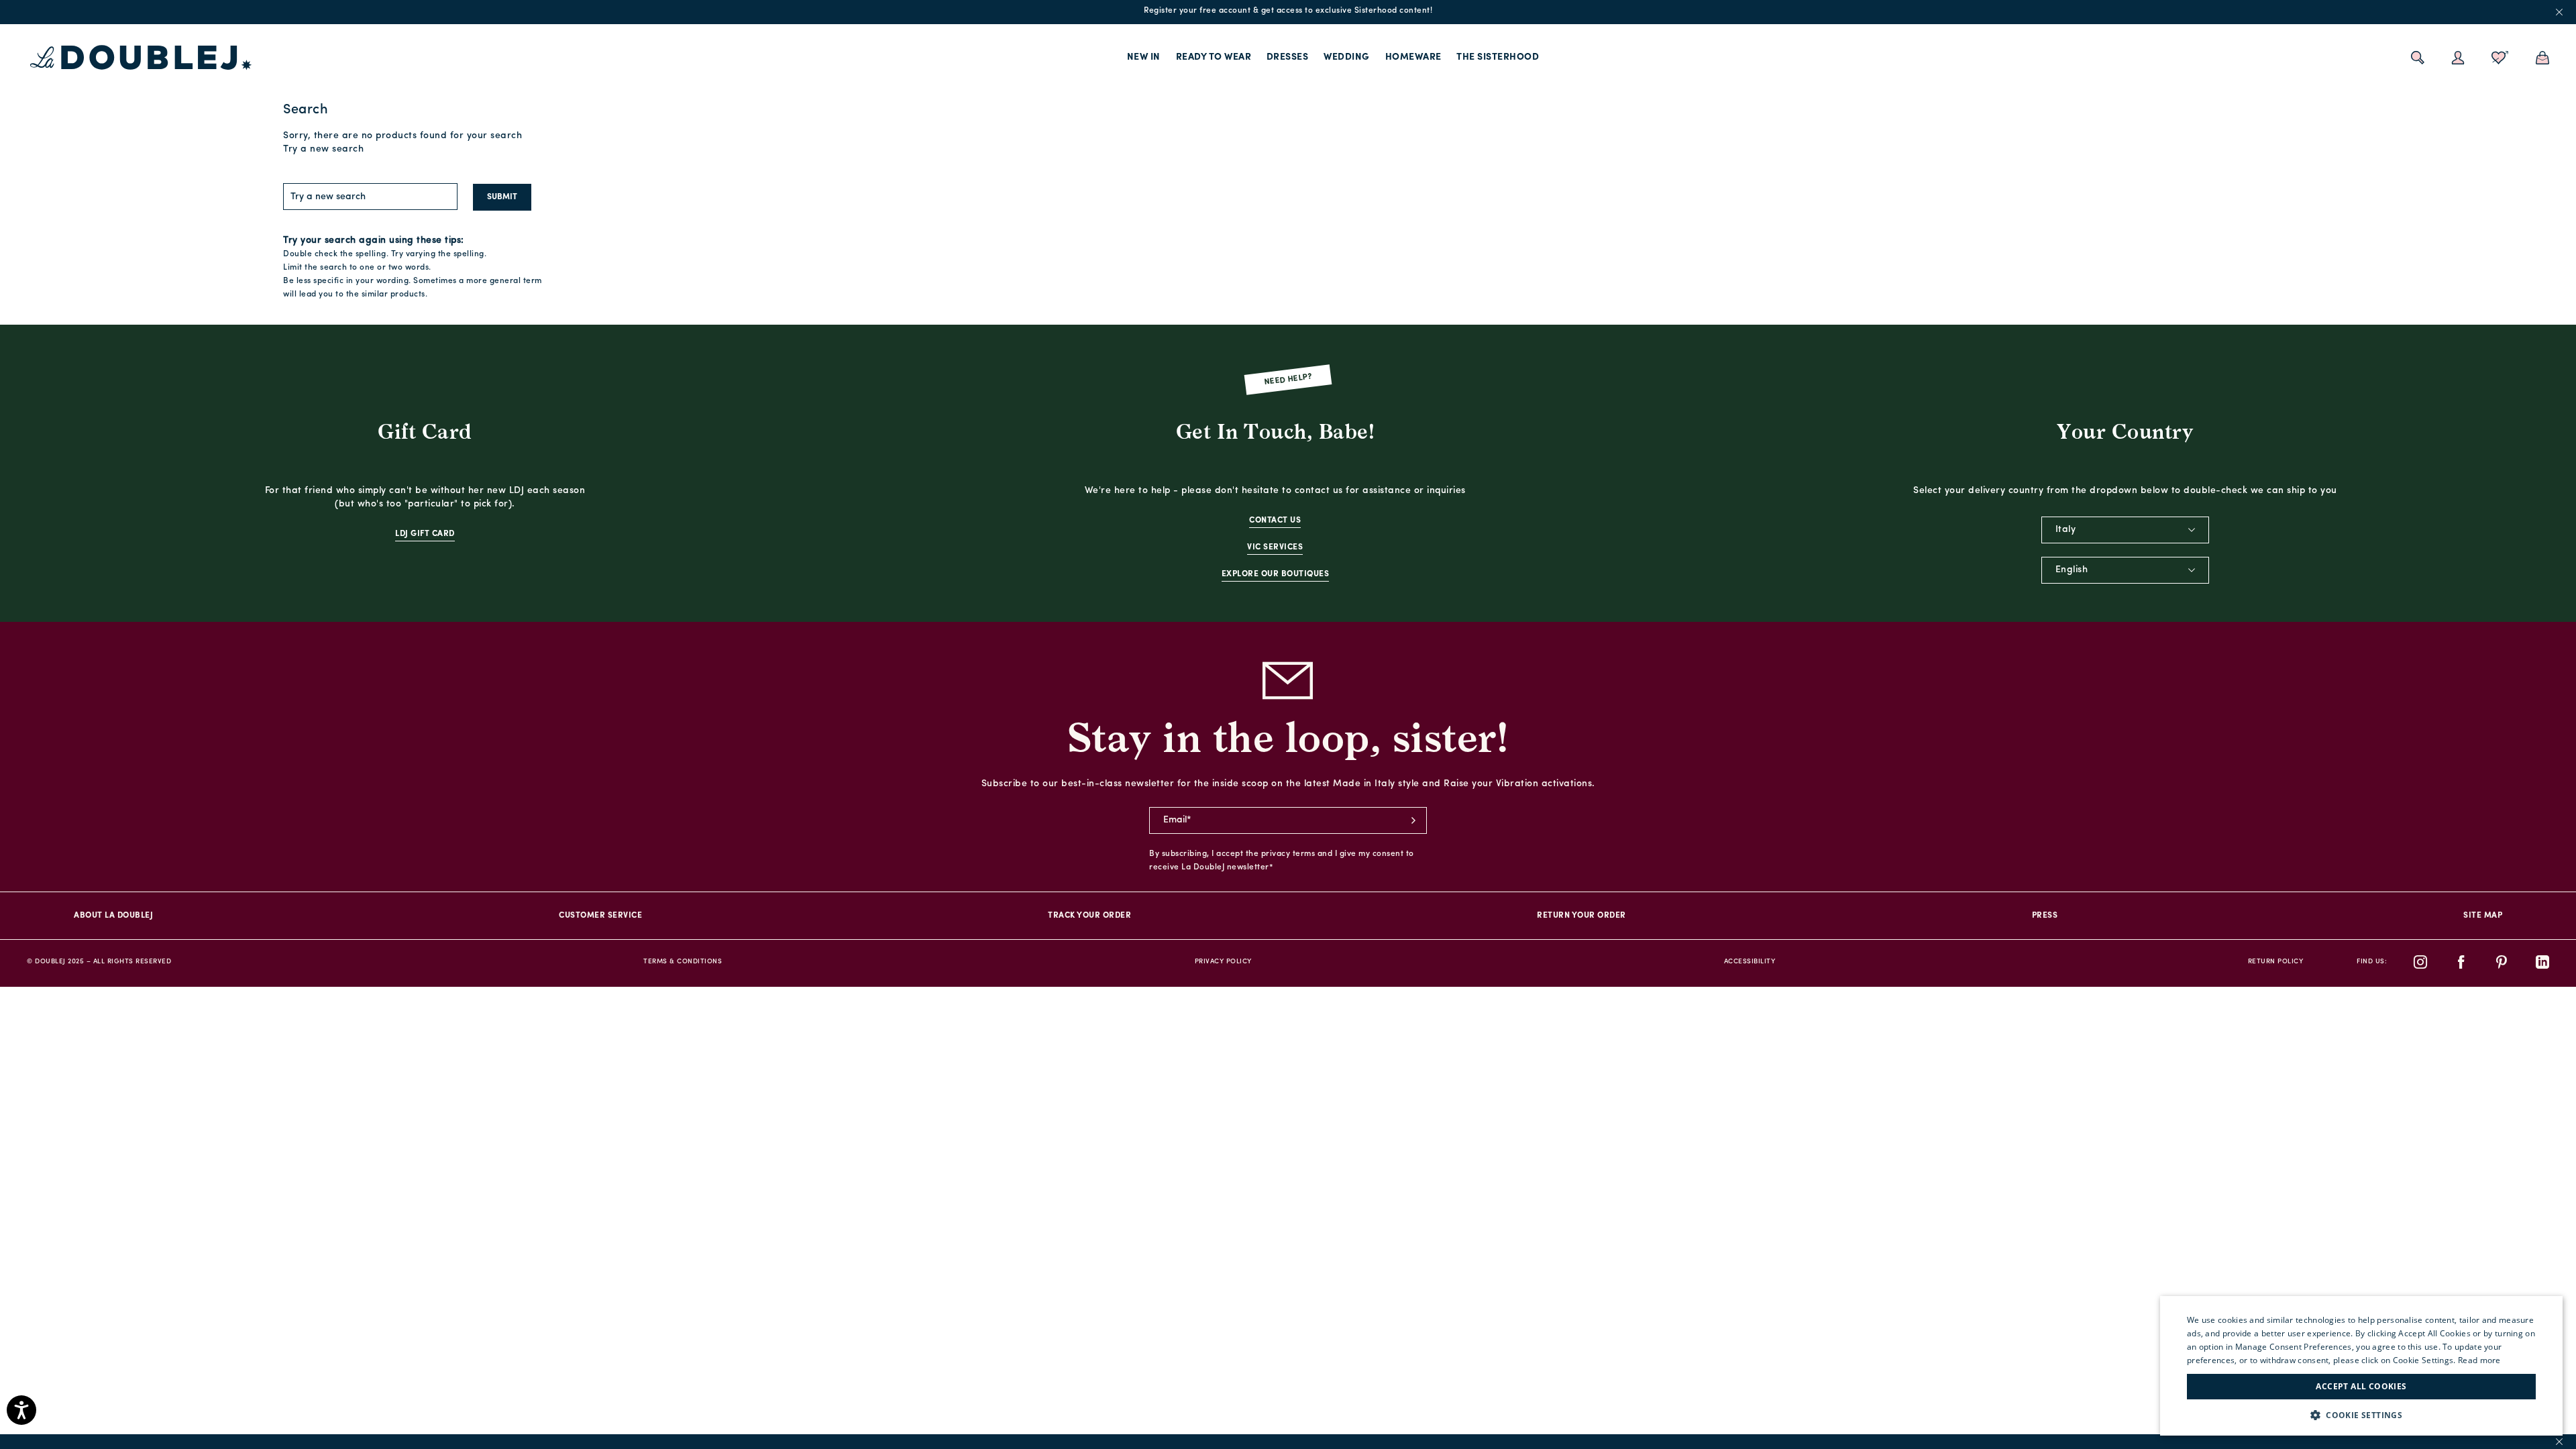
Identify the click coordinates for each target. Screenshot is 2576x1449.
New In (1144, 57)
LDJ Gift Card (425, 534)
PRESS (2045, 916)
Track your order (1089, 916)
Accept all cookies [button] (2361, 1386)
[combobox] (2125, 530)
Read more (2479, 1360)
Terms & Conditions (683, 962)
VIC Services (1275, 547)
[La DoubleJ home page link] (141, 58)
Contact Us (1275, 521)
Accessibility (1750, 962)
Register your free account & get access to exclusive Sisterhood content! (1288, 11)
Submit (502, 197)
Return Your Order (1581, 916)
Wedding (1347, 57)
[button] (2361, 1415)
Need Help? (1288, 379)
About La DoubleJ (113, 916)
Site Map (2483, 916)
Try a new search (323, 149)
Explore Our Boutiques (1276, 574)
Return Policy (2276, 962)
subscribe (1413, 820)
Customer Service (600, 916)
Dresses (1288, 57)
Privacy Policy (1223, 962)
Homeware (1413, 57)
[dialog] (2361, 1366)
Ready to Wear (1214, 57)
